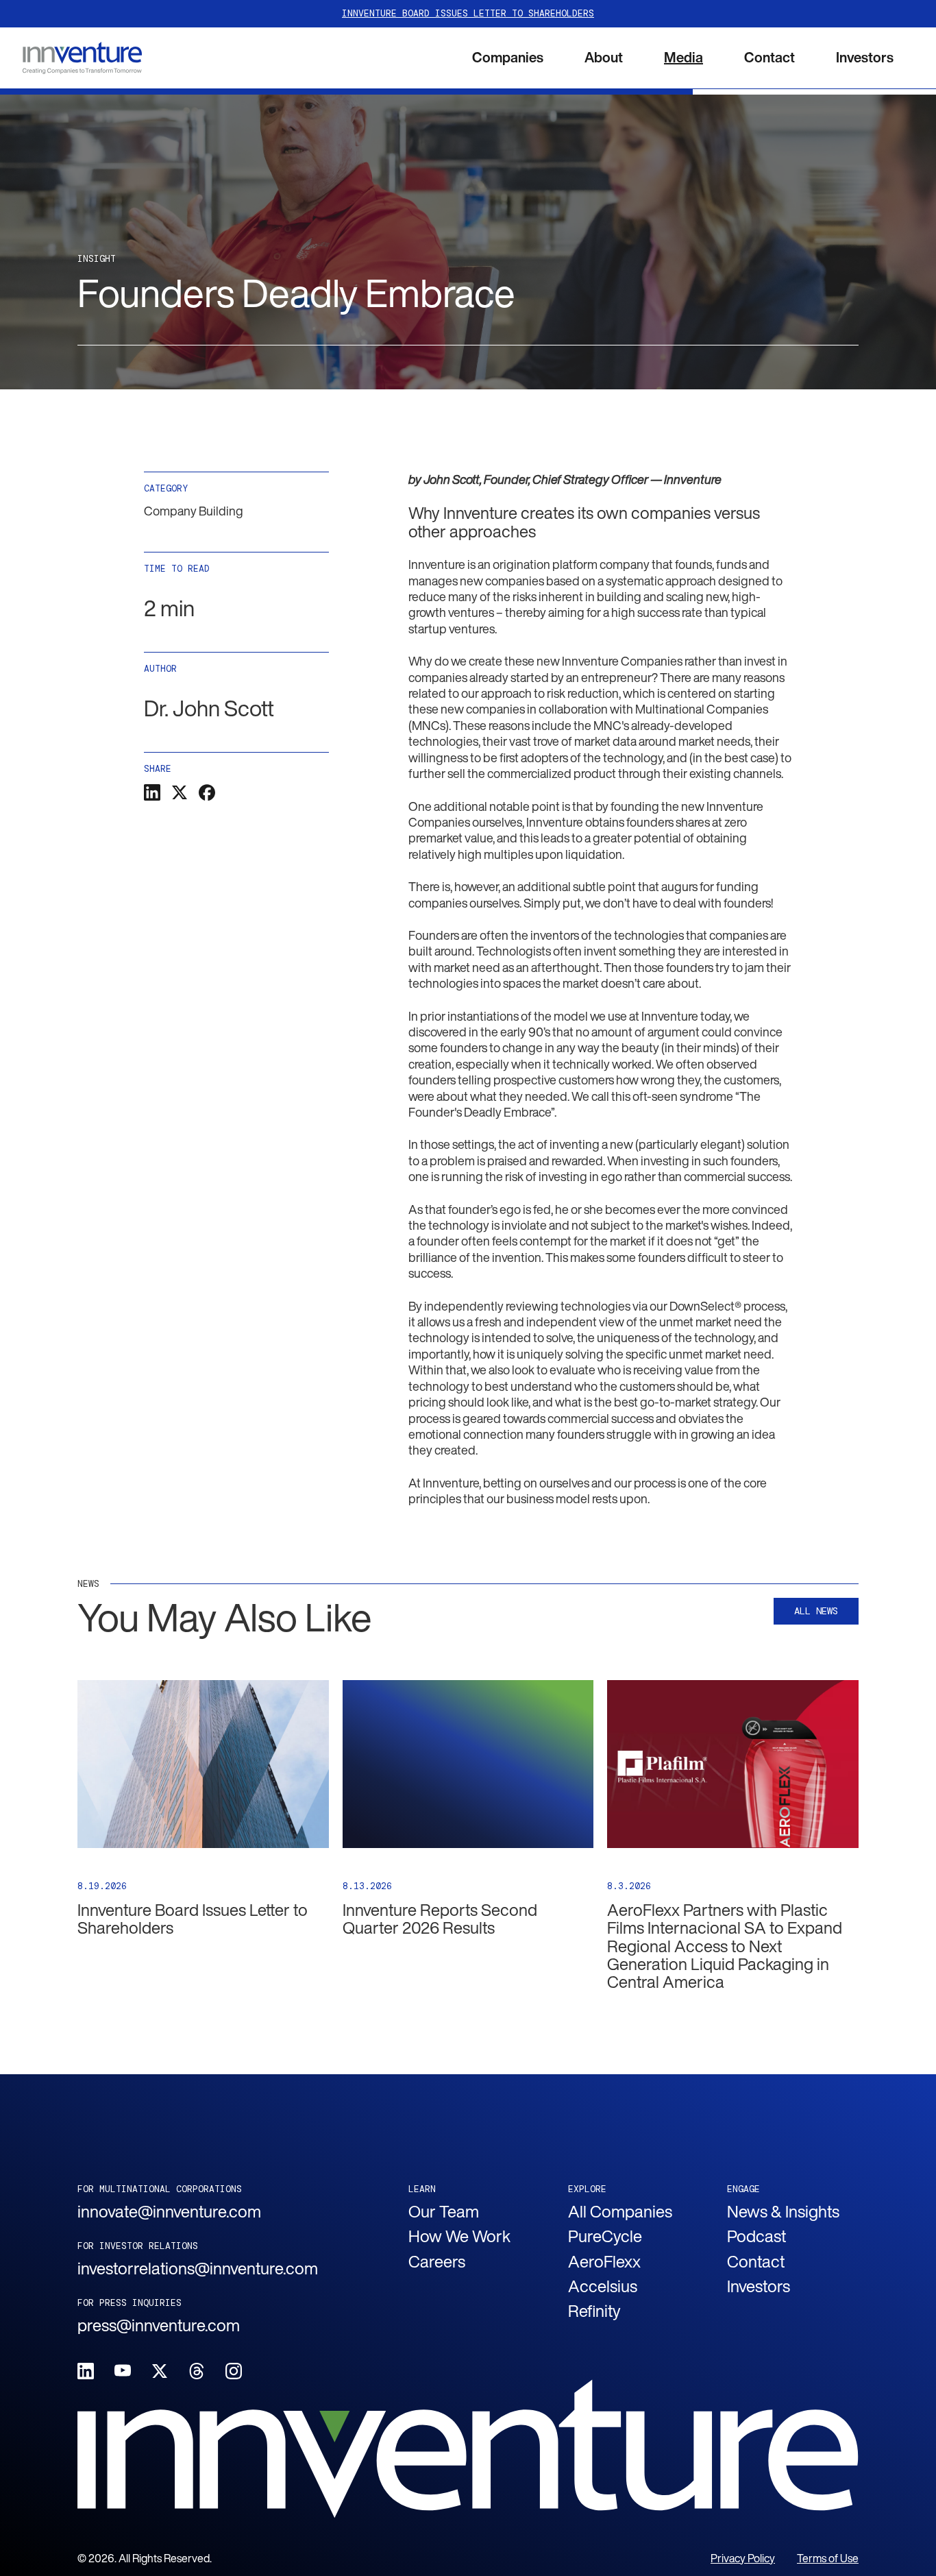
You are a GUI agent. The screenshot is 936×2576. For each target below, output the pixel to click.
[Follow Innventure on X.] (160, 2371)
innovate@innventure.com (169, 2211)
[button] (508, 58)
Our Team (444, 2211)
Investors (865, 57)
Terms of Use (828, 2559)
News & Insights (783, 2211)
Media (683, 57)
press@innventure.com (159, 2325)
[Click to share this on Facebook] (207, 792)
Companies (508, 57)
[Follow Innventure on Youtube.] (123, 2371)
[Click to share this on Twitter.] (180, 792)
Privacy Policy (743, 2559)
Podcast (756, 2236)
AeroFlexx (604, 2261)
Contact (769, 57)
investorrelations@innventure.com (198, 2268)
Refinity (594, 2311)
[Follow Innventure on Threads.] (197, 2371)
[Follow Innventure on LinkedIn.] (86, 2371)
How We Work (459, 2236)
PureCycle (605, 2236)
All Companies (620, 2211)
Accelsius (603, 2286)
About (604, 57)
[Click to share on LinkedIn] (152, 792)
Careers (437, 2261)
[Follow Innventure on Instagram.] (234, 2371)
